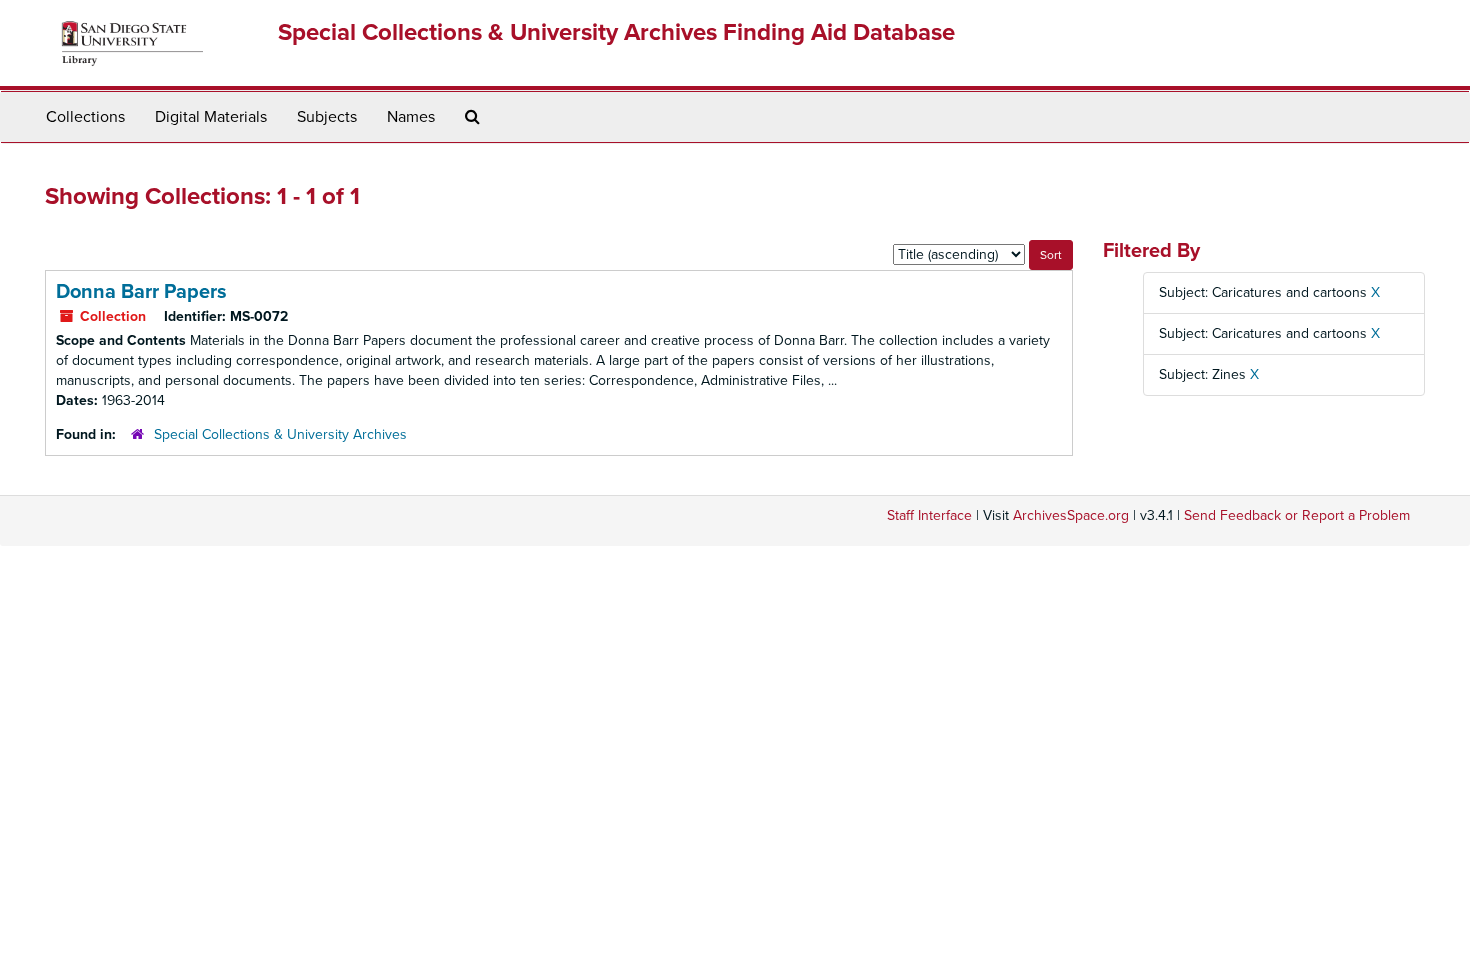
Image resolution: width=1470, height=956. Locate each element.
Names (411, 117)
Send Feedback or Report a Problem (1297, 515)
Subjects (327, 117)
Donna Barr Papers (141, 292)
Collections (85, 117)
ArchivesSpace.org (1071, 515)
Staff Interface (929, 515)
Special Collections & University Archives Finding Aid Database (616, 32)
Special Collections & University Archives (280, 434)
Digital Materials (211, 117)
